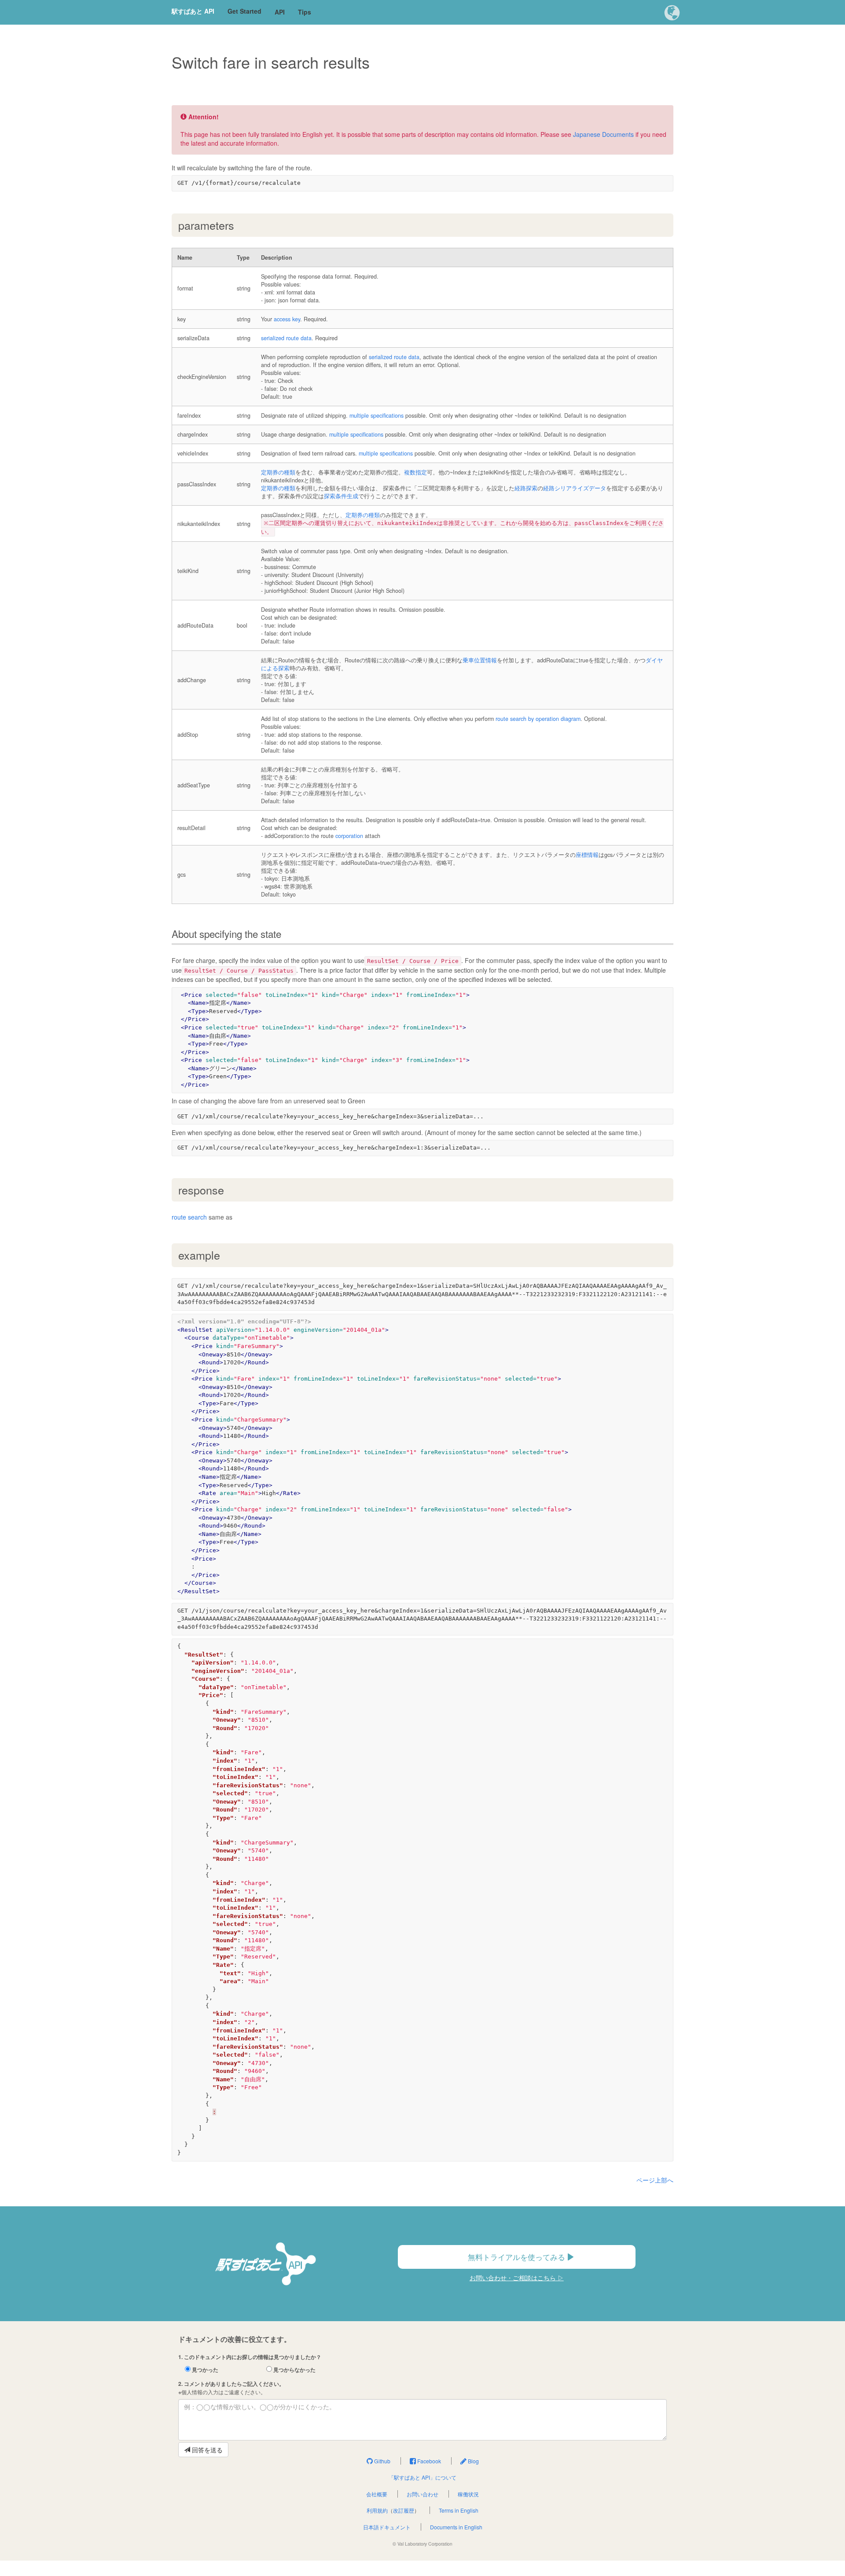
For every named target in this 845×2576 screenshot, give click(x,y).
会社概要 (377, 2494)
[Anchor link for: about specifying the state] (286, 933)
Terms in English (459, 2510)
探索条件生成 (341, 496)
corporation (349, 836)
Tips (305, 12)
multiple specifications (377, 415)
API (280, 12)
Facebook (428, 2461)
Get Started (244, 11)
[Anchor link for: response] (230, 1190)
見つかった (204, 2370)
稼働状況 (468, 2494)
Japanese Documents (603, 134)
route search (189, 1217)
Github (382, 2461)
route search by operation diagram (538, 719)
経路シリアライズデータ (575, 488)
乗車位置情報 (480, 660)
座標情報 (587, 855)
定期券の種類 (278, 472)
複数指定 (415, 472)
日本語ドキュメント (387, 2527)
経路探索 (526, 488)
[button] (672, 13)
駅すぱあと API (193, 11)
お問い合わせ (422, 2494)
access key (287, 319)
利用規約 (377, 2510)
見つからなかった (294, 2370)
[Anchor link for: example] (226, 1255)
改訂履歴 (404, 2510)
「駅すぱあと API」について (422, 2477)
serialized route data (286, 338)
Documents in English (456, 2527)
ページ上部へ (655, 2180)
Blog (473, 2461)
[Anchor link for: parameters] (240, 225)
